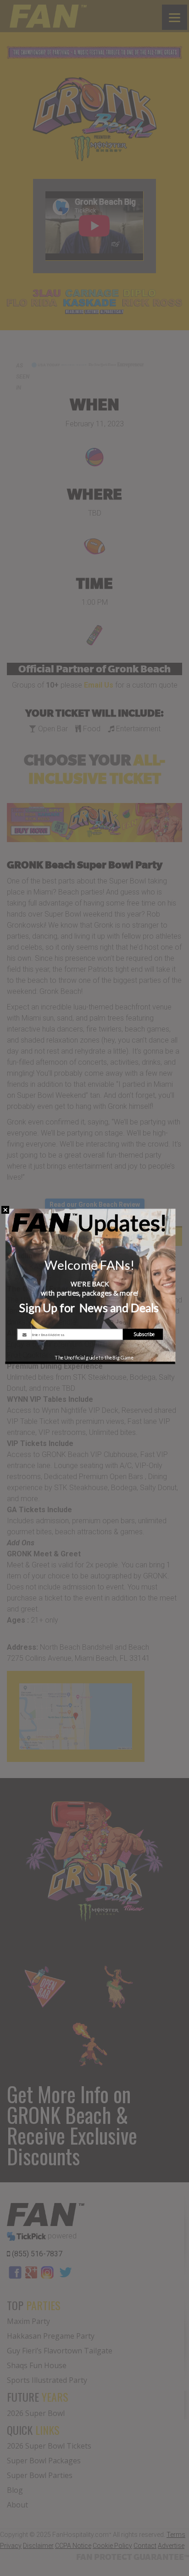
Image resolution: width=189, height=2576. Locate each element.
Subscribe (144, 1334)
